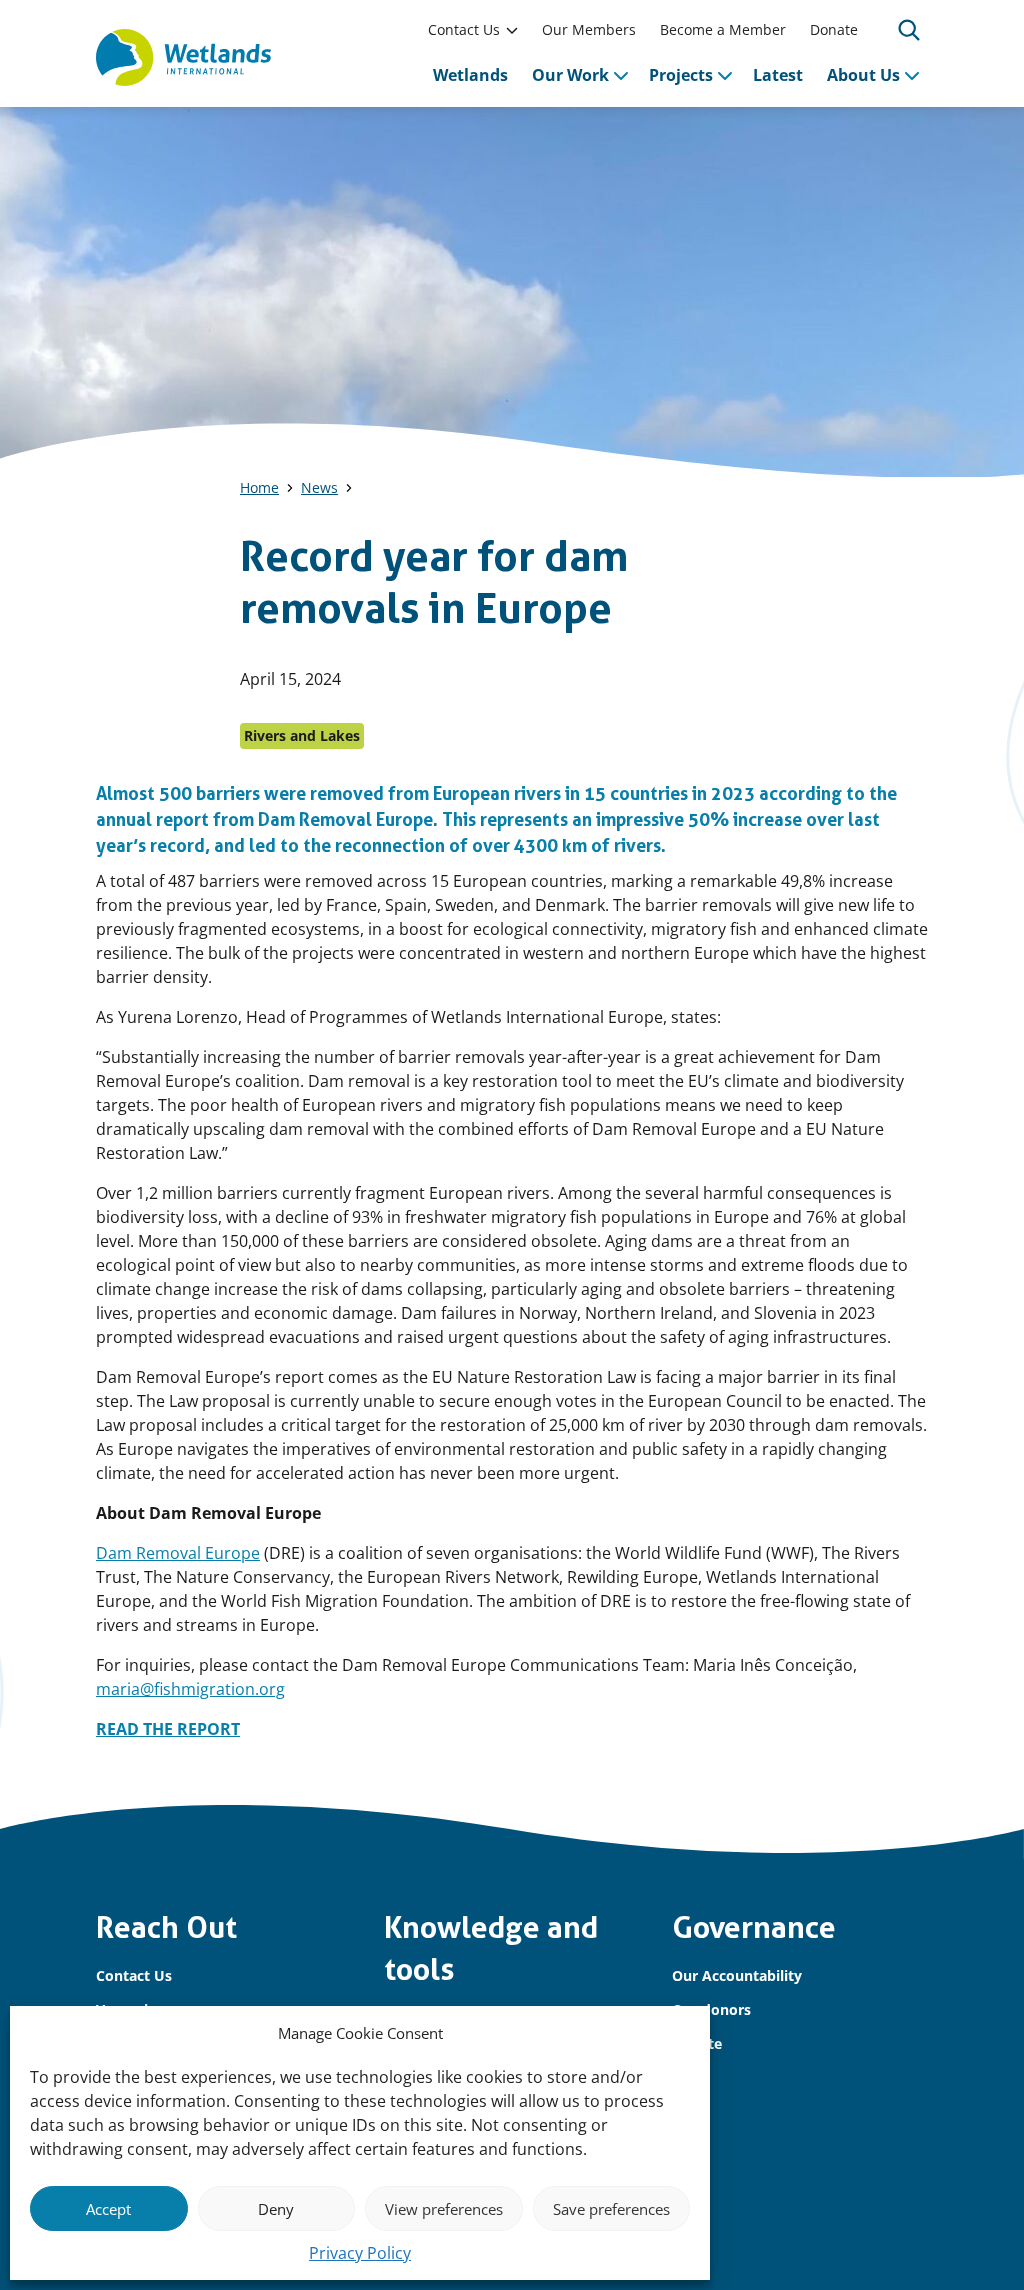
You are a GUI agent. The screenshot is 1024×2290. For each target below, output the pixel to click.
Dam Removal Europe (178, 1553)
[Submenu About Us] (912, 75)
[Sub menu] (512, 30)
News (319, 487)
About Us (863, 75)
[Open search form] (909, 30)
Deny (276, 2209)
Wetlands (470, 75)
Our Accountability (737, 1975)
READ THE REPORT (168, 1729)
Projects (681, 75)
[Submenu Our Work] (621, 75)
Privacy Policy (360, 2253)
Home (259, 487)
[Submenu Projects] (725, 75)
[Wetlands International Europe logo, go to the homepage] (183, 58)
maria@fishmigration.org (190, 1689)
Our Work (570, 75)
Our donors (711, 2009)
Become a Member (723, 29)
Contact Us (464, 29)
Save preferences (611, 2209)
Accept (108, 2209)
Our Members (589, 29)
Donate (834, 29)
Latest (778, 75)
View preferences (444, 2209)
